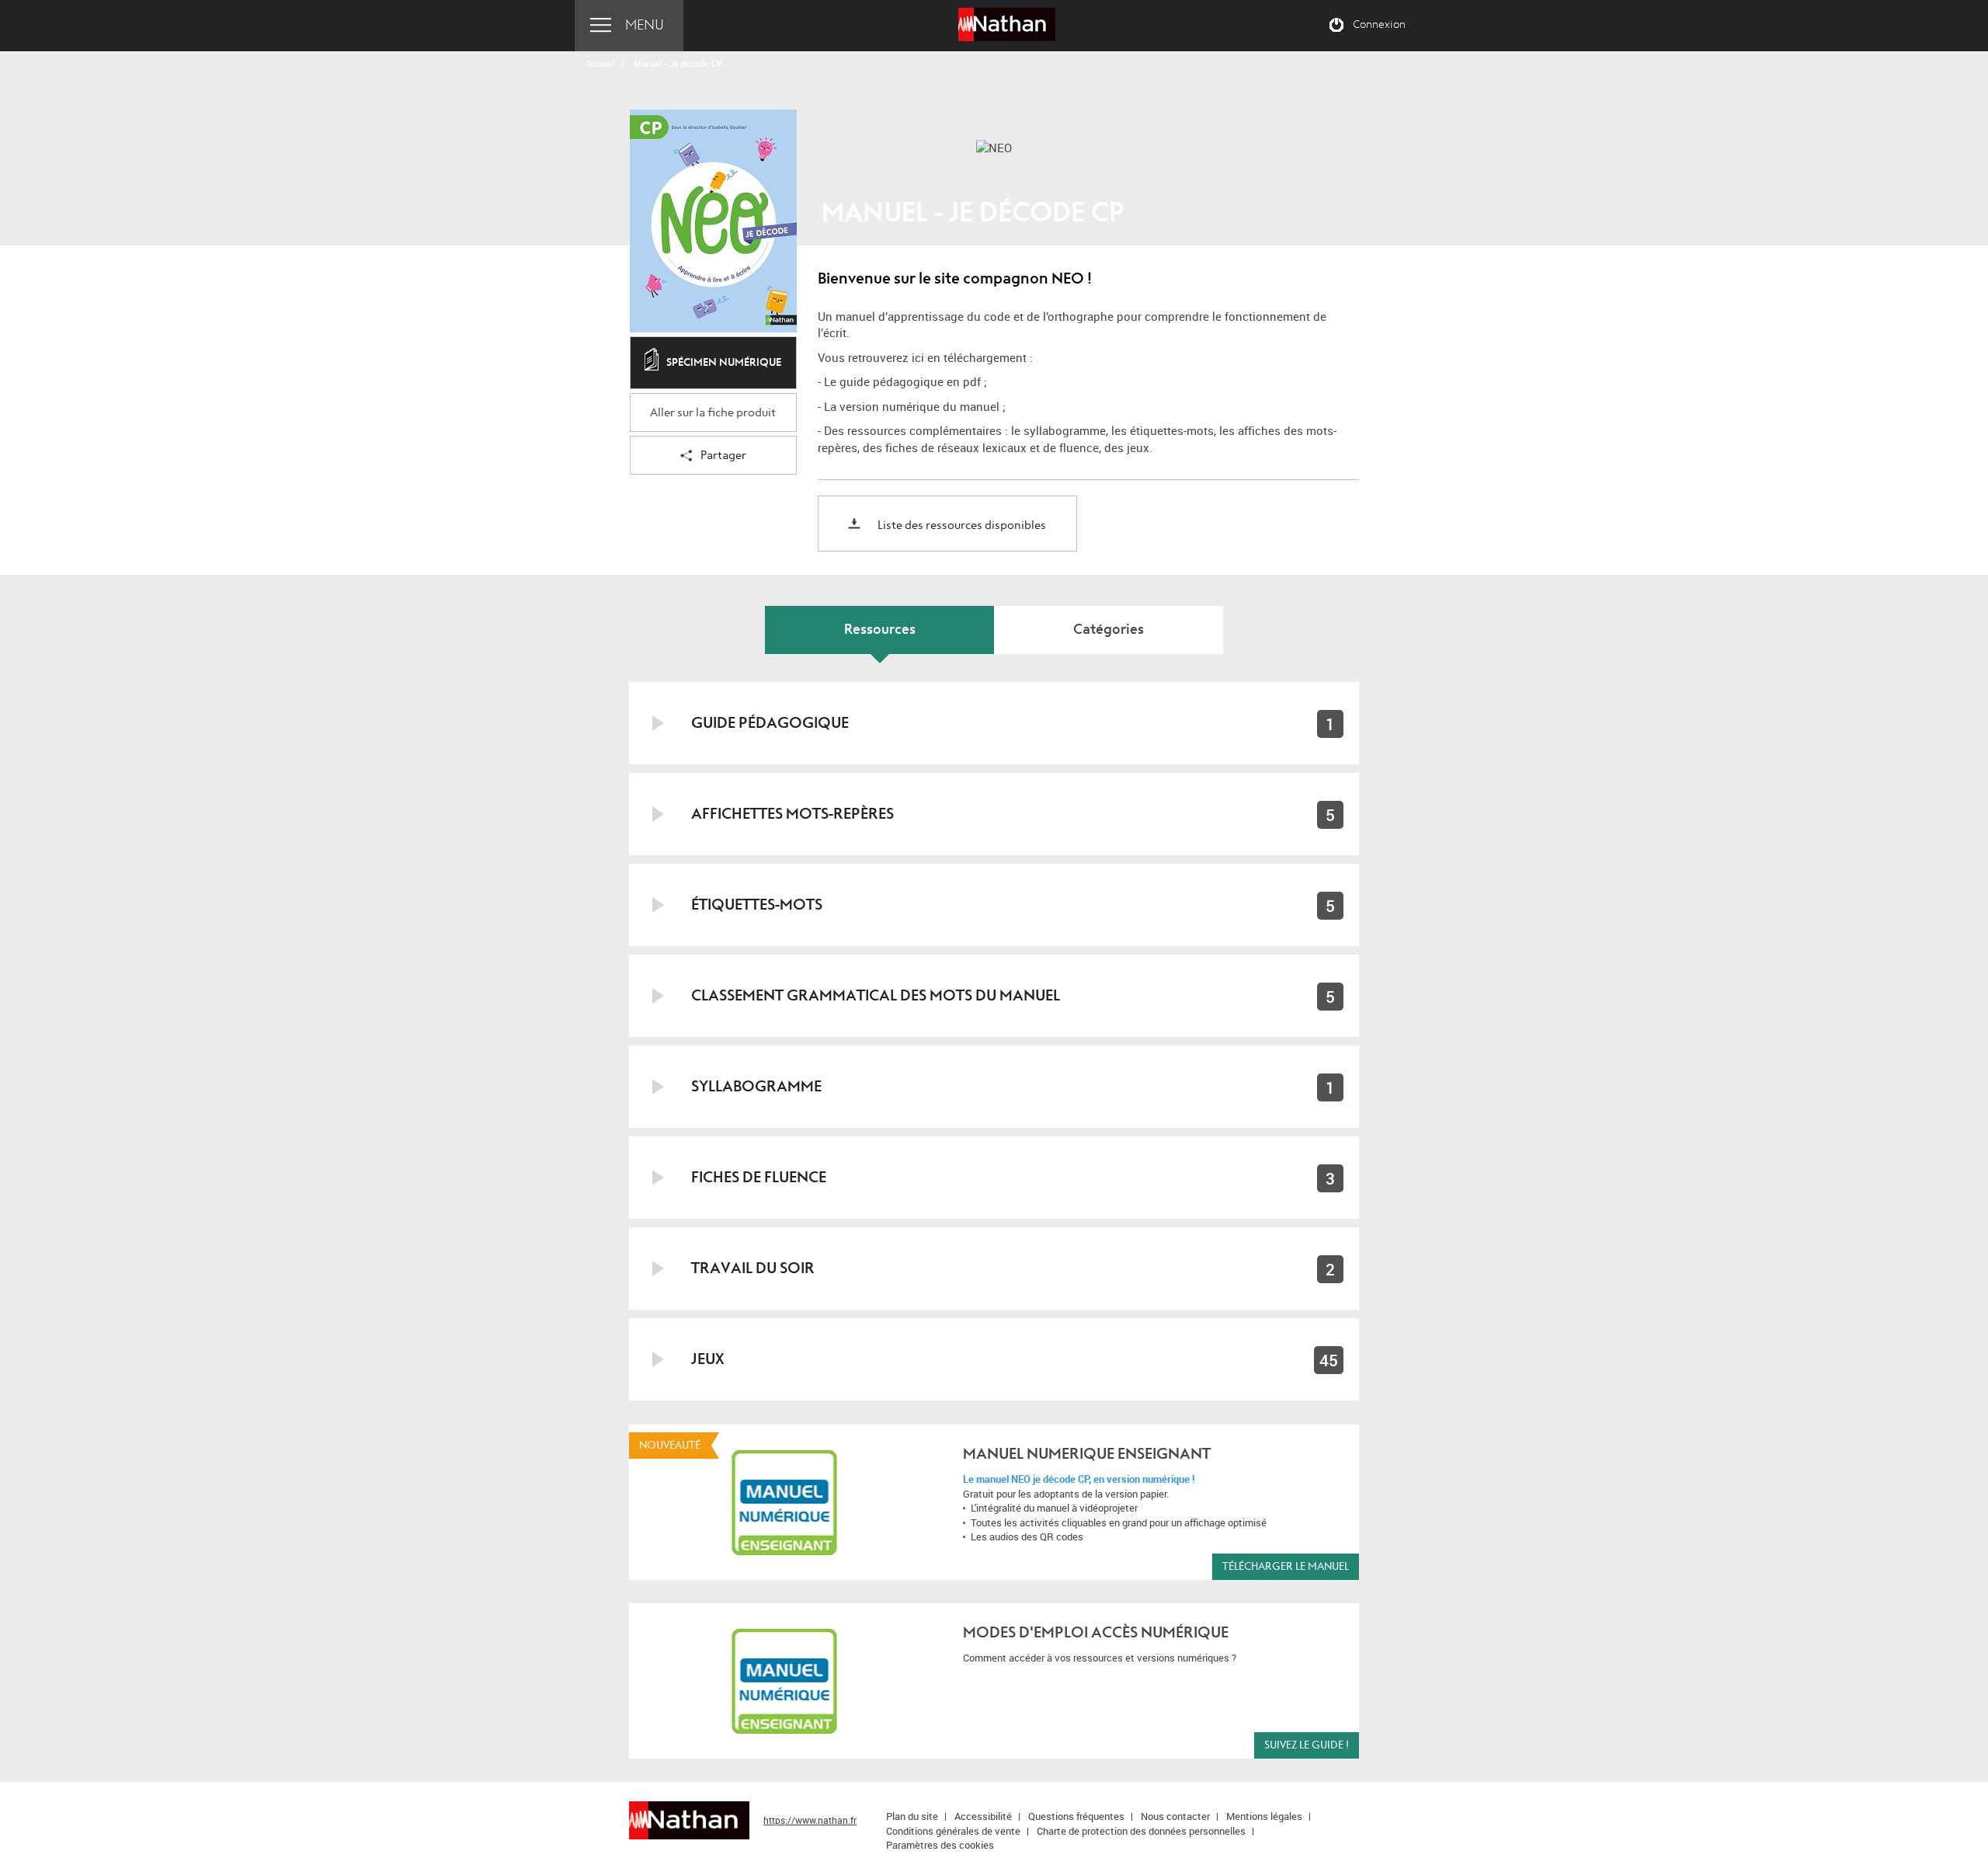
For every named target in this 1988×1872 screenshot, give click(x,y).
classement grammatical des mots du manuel (876, 995)
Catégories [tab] (1109, 630)
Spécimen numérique (724, 362)
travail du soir (753, 1268)
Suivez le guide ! (1307, 1745)
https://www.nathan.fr (810, 1820)
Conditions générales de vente (953, 1831)
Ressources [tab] (880, 630)
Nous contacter (1175, 1816)
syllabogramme (756, 1086)
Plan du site (912, 1816)
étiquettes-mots (757, 905)
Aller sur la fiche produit (713, 413)
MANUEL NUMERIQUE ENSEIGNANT (1087, 1454)
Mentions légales (1264, 1816)
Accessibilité (983, 1816)
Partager (723, 456)
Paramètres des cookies (940, 1845)
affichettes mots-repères (792, 814)
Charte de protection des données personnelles (1141, 1831)
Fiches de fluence (759, 1177)
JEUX (707, 1359)
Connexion (1379, 25)
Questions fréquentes (1076, 1816)
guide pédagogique (770, 723)
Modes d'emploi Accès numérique (1096, 1632)
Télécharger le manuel (1286, 1566)
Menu (645, 25)
